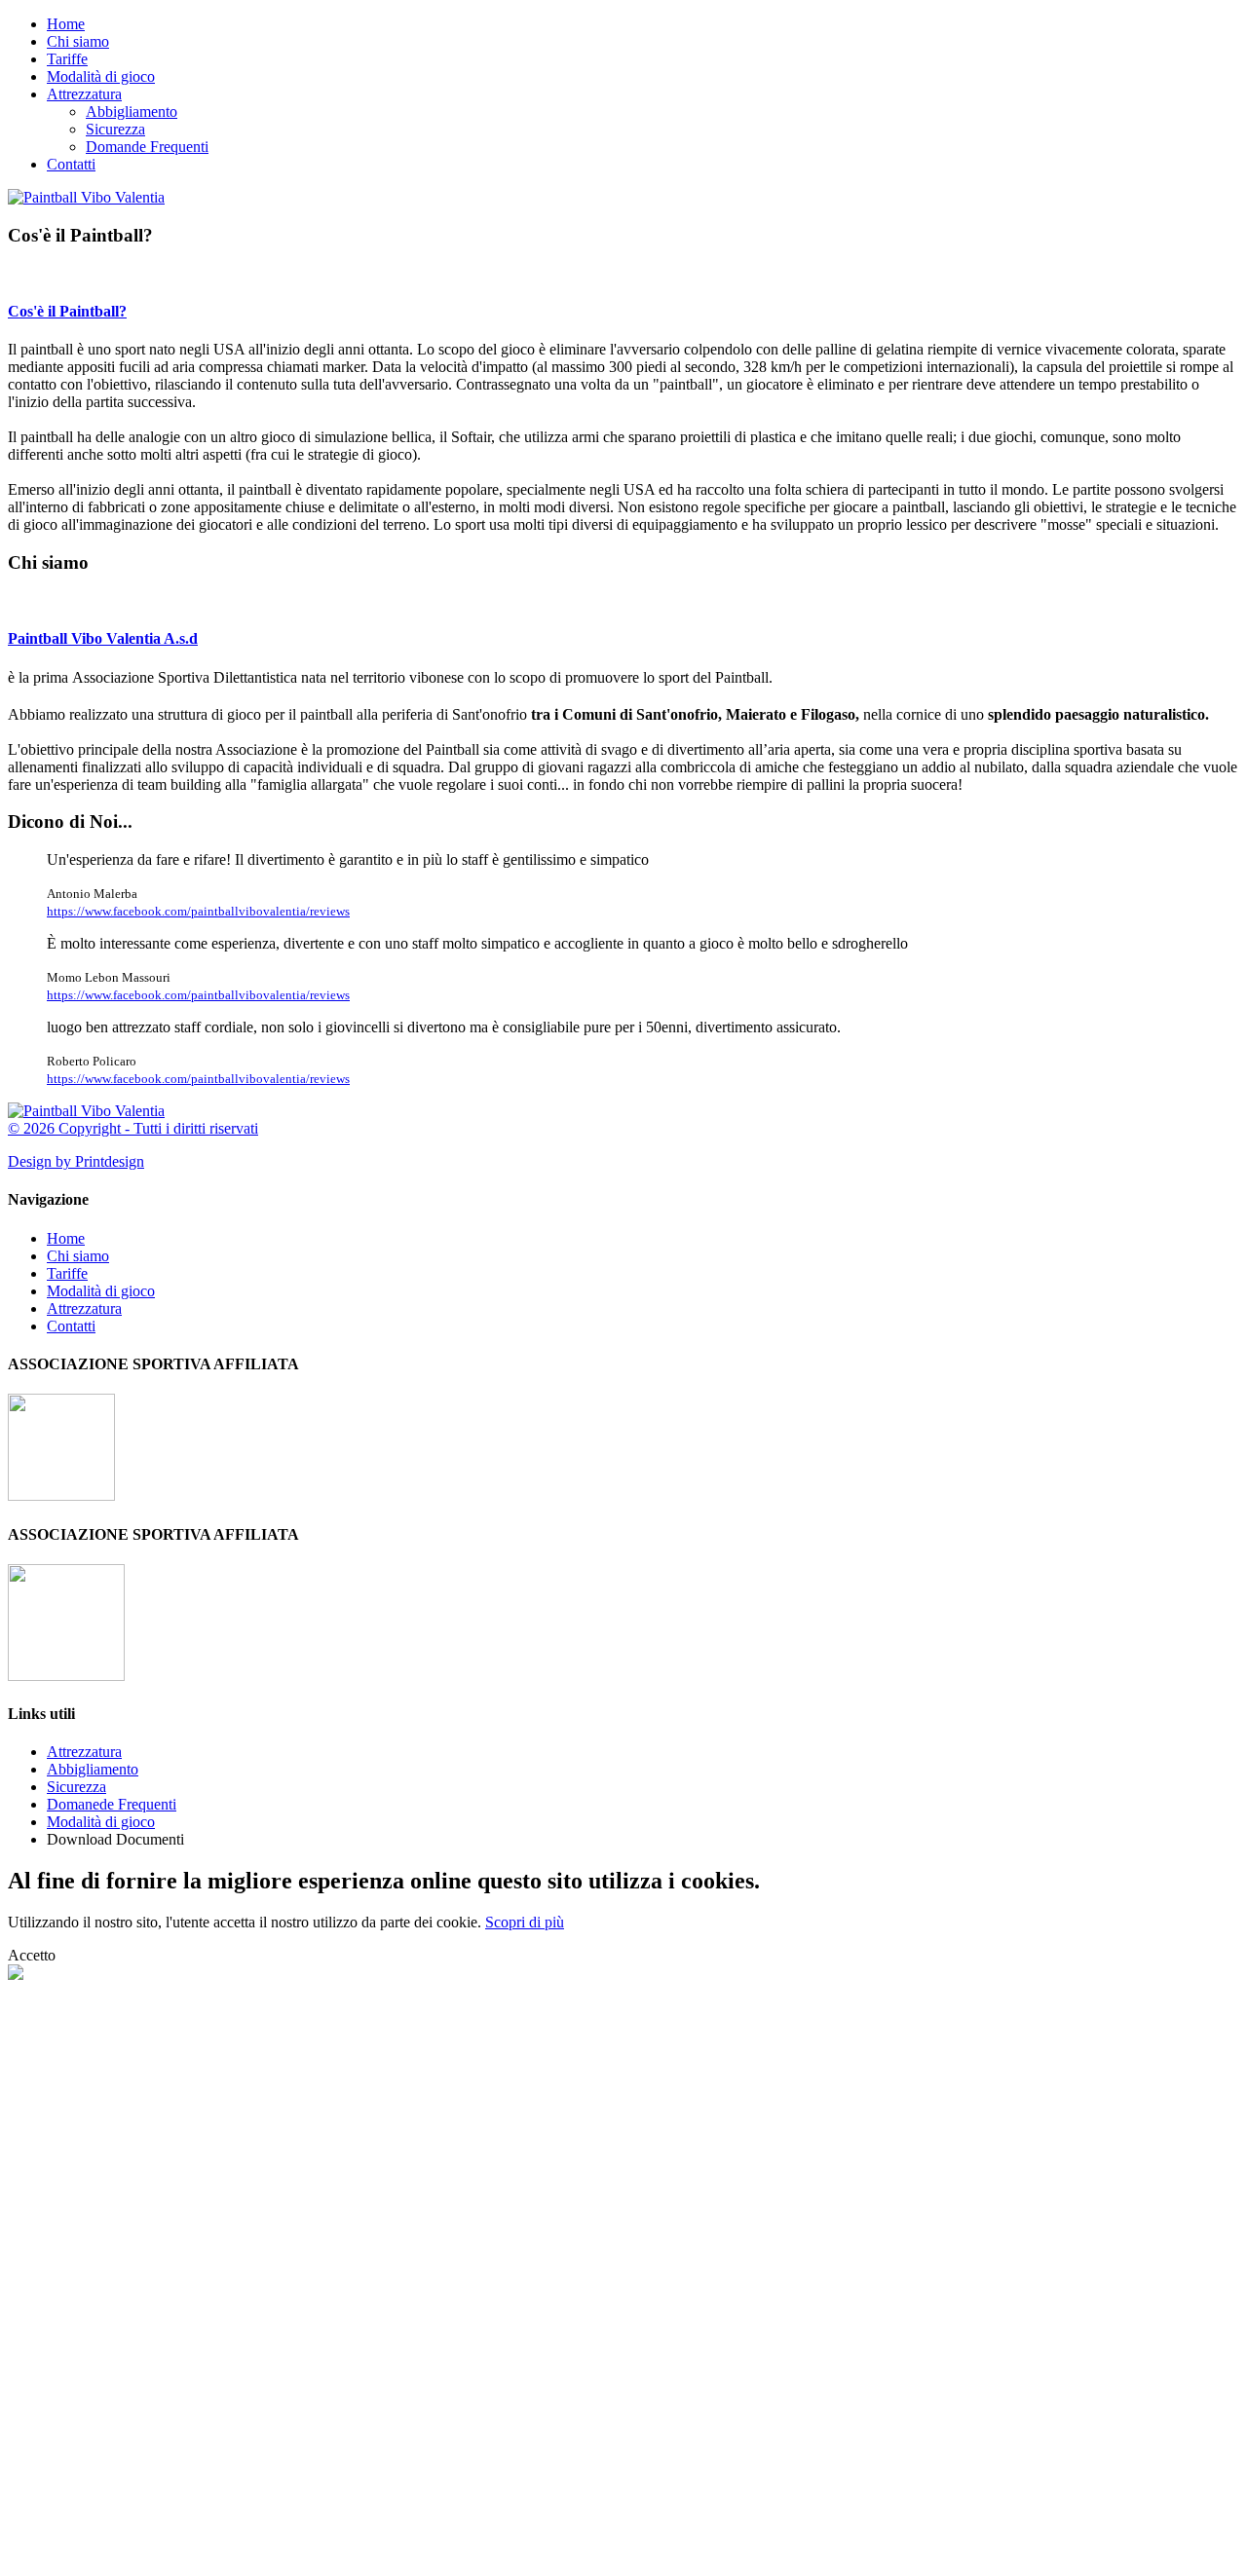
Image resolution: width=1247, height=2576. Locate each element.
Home (66, 24)
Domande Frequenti (147, 147)
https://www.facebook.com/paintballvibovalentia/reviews (198, 911)
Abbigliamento (132, 112)
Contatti (71, 164)
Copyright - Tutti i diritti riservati (158, 1128)
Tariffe (67, 59)
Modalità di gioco (101, 76)
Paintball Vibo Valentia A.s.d (103, 638)
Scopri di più (525, 1922)
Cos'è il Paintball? (67, 311)
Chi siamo (78, 41)
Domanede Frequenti (112, 1804)
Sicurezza (115, 129)
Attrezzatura (84, 94)
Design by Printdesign (76, 1161)
